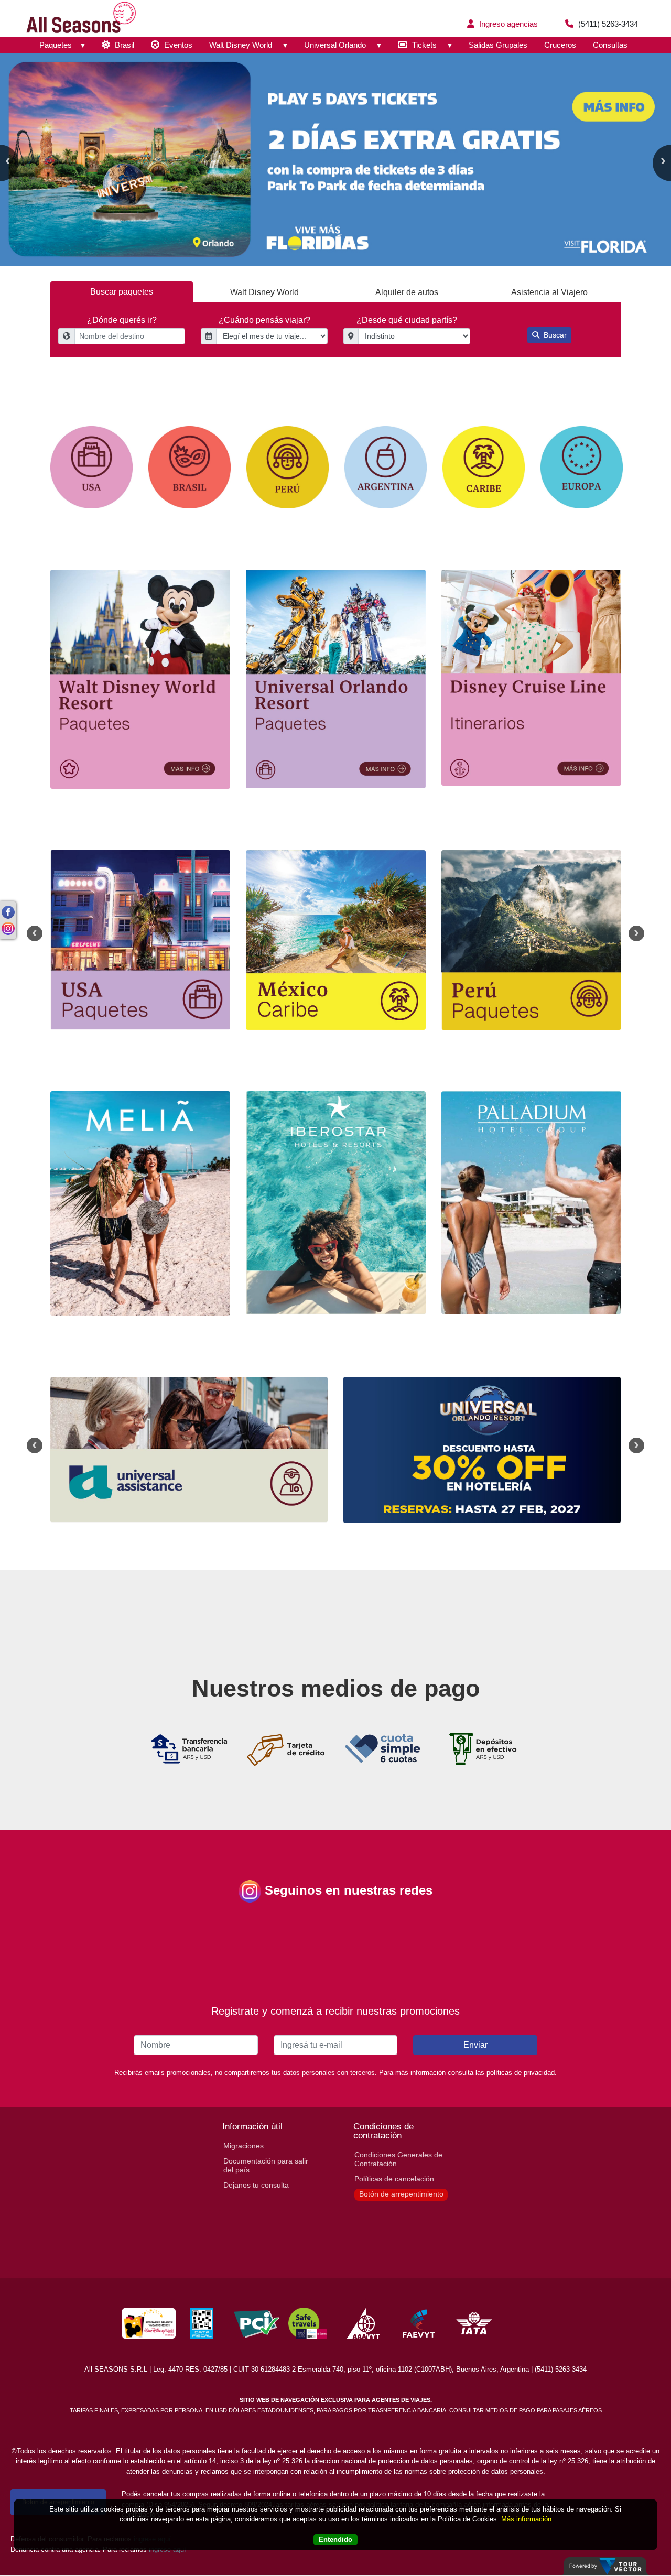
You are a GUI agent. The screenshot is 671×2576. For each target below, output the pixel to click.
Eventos (177, 45)
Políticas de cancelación (394, 2179)
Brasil (123, 45)
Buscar (554, 335)
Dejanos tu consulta (256, 2185)
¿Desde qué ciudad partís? (407, 320)
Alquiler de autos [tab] (407, 292)
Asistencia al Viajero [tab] (549, 292)
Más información (526, 2519)
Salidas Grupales (498, 45)
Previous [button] (35, 933)
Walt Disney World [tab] (264, 292)
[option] (335, 160)
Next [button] (636, 933)
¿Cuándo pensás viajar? (264, 320)
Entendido (335, 2540)
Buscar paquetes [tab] (122, 292)
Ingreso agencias (507, 24)
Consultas (610, 45)
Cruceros (560, 45)
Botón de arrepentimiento (401, 2194)
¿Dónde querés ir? (122, 320)
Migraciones (243, 2146)
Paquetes (56, 45)
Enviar (475, 2045)
